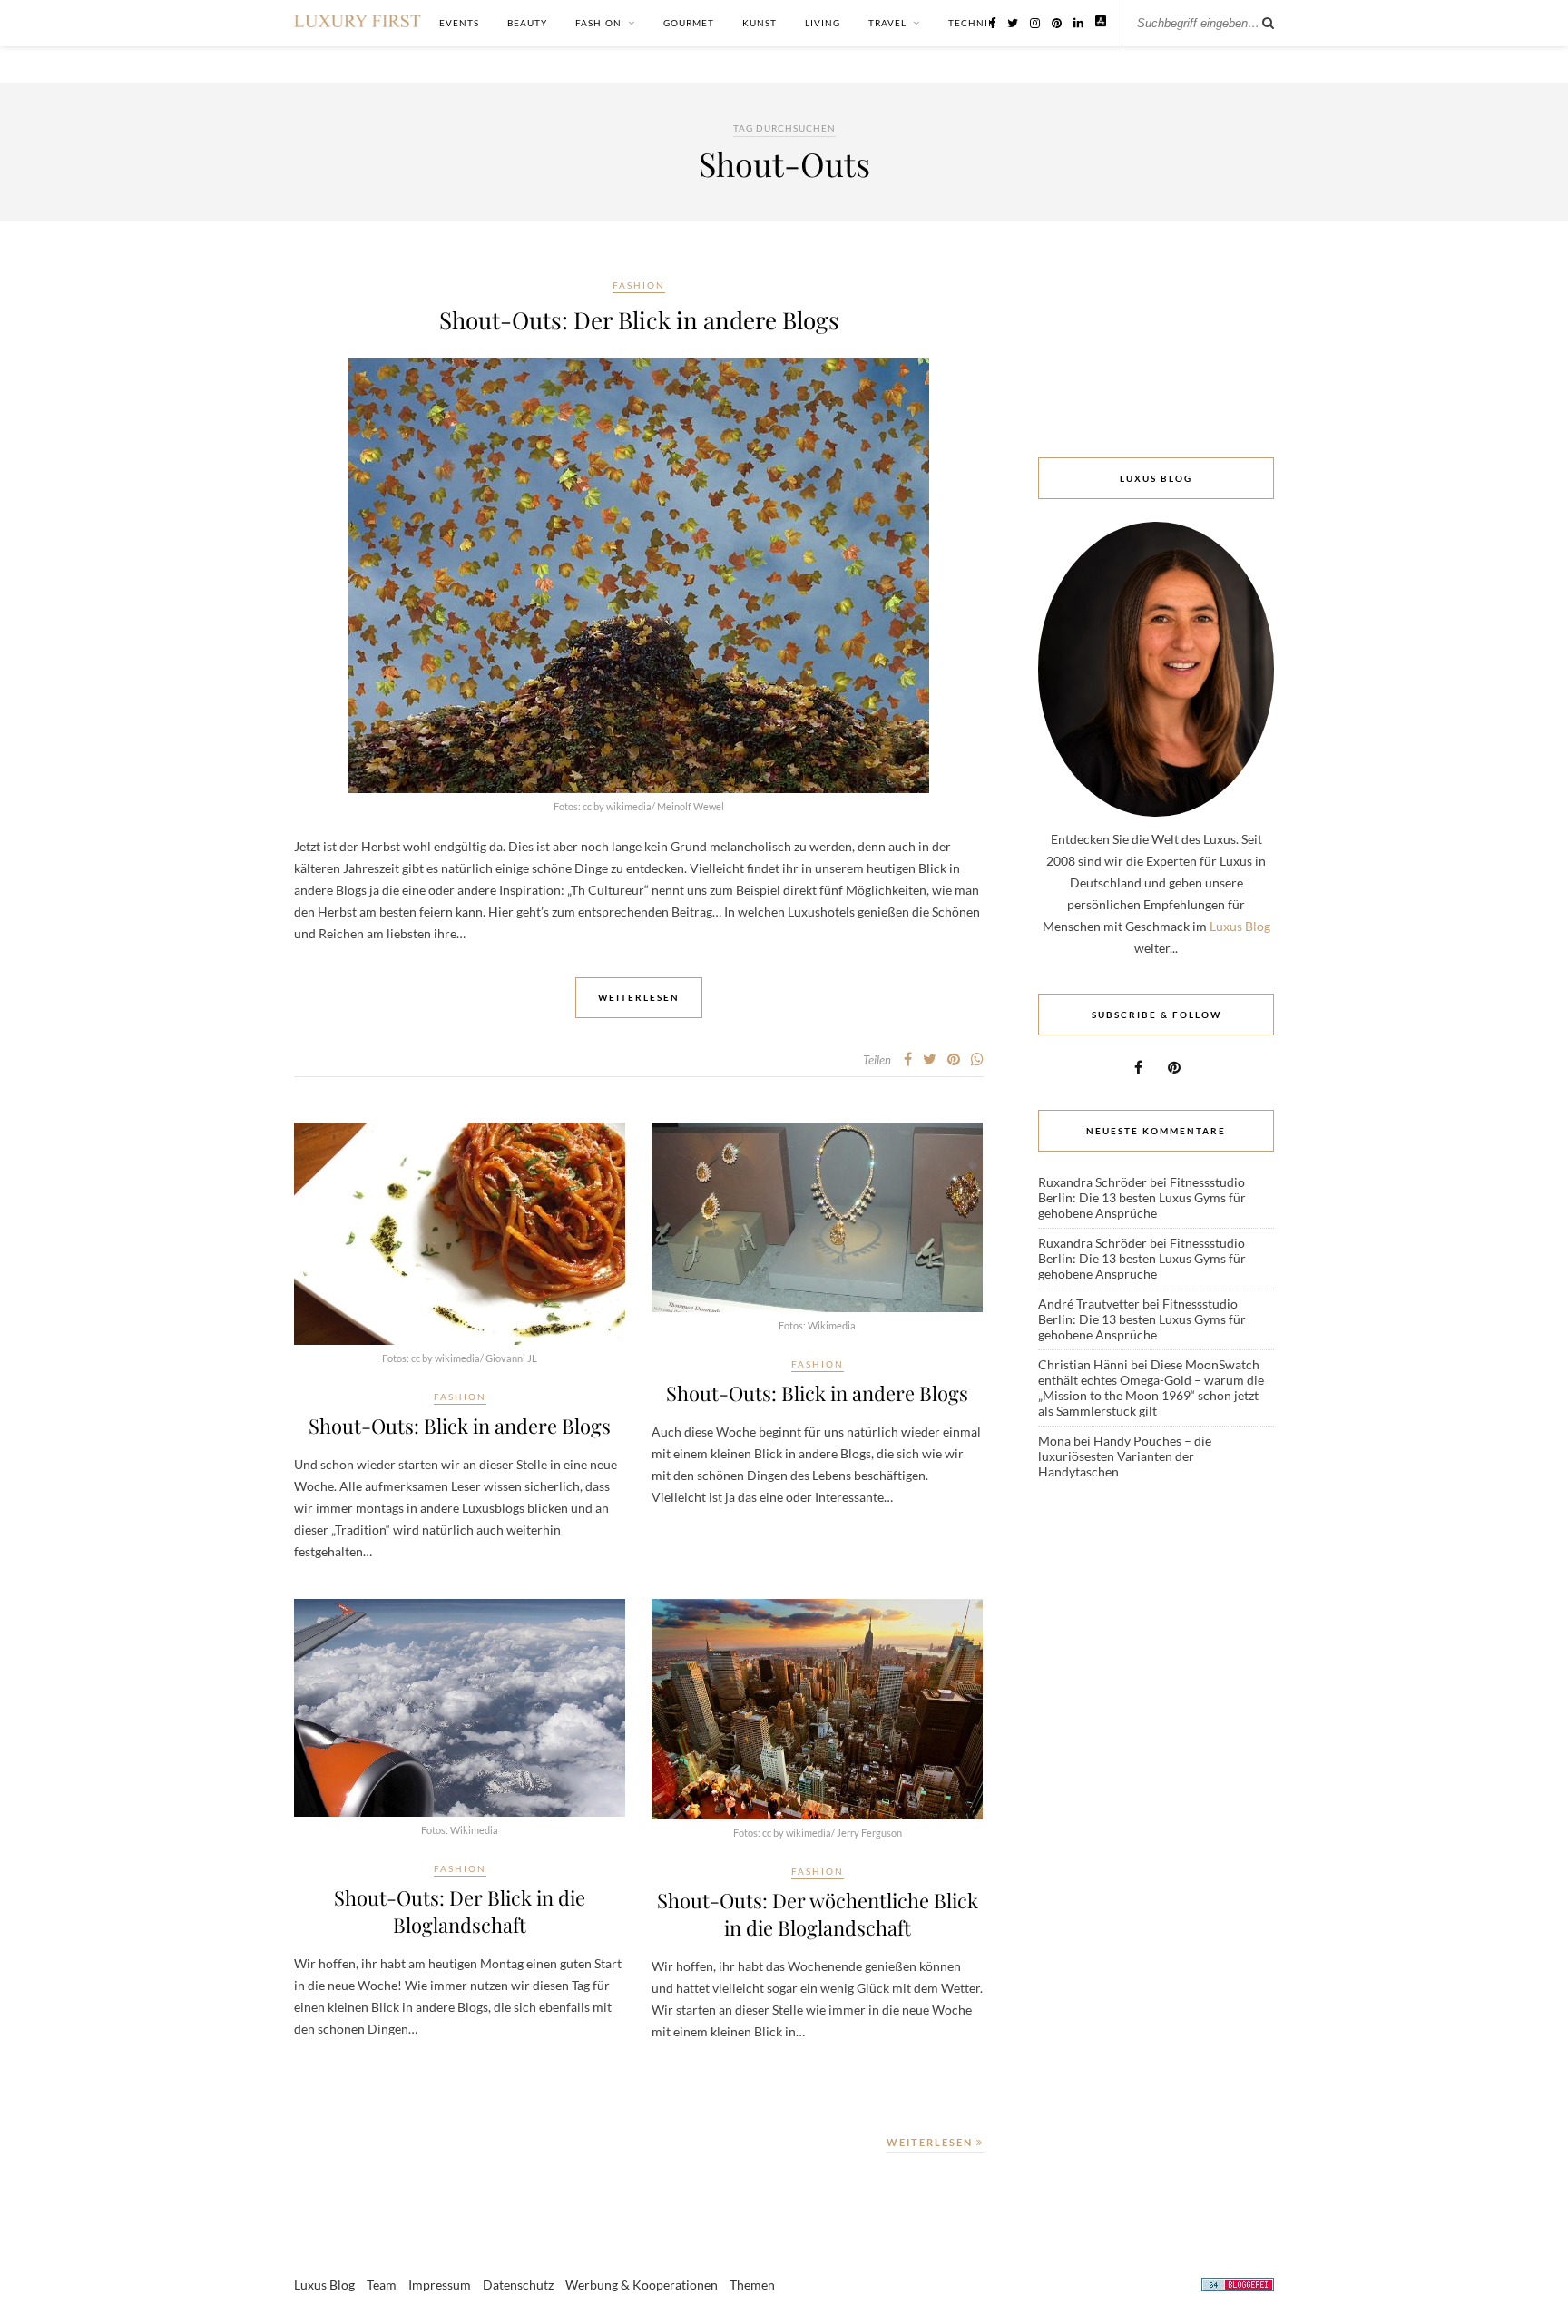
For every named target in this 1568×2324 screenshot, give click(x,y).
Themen (752, 2285)
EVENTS (459, 23)
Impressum (440, 2285)
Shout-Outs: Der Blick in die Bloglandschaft (460, 1911)
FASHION (598, 23)
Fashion (639, 285)
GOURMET (689, 23)
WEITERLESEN (931, 2142)
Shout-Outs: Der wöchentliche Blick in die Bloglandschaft (818, 1914)
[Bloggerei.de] (1238, 2287)
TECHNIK (972, 23)
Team (382, 2285)
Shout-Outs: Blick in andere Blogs (460, 1426)
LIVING (823, 23)
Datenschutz (518, 2285)
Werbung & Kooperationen (642, 2285)
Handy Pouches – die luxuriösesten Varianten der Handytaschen (1125, 1456)
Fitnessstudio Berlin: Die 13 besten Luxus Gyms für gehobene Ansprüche (1142, 1197)
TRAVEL (887, 23)
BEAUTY (527, 23)
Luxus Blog (1240, 926)
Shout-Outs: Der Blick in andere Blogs (639, 320)
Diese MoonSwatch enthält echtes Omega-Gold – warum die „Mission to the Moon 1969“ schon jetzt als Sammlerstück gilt (1151, 1388)
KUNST (759, 23)
